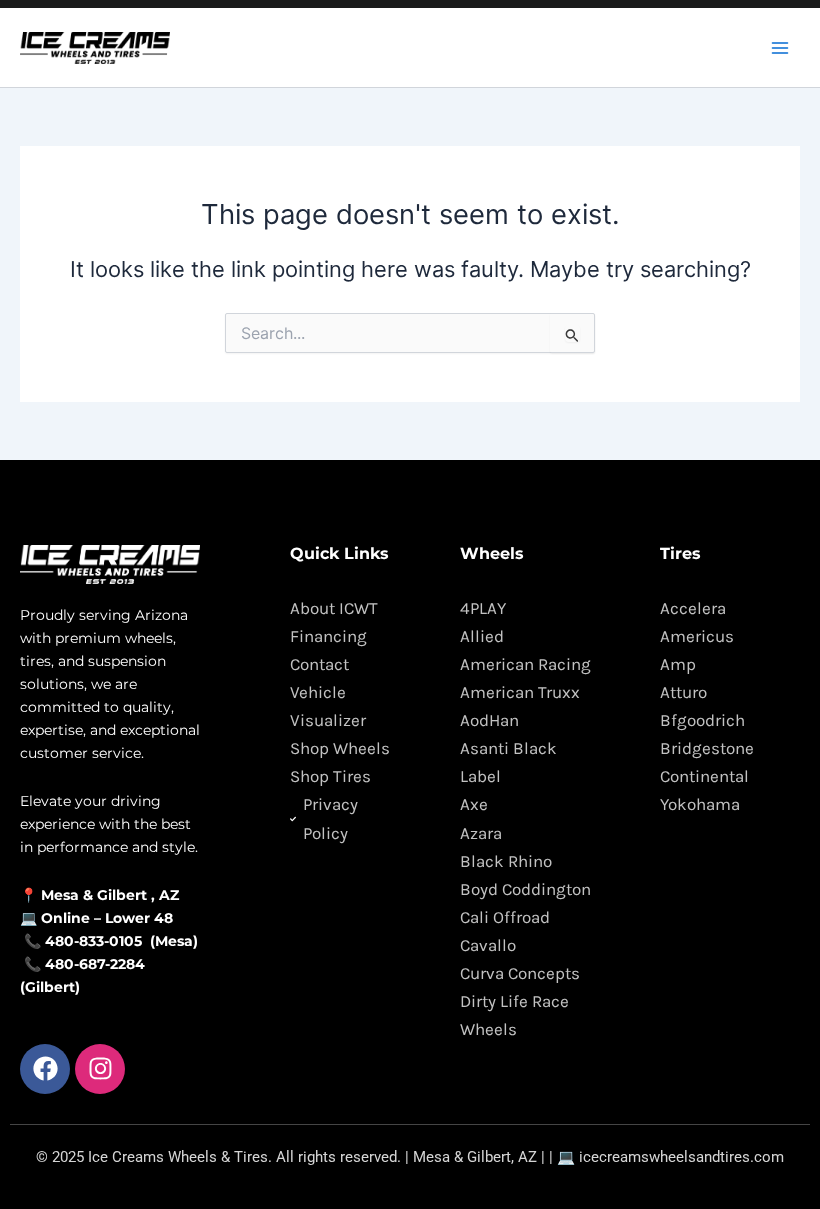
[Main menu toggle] (780, 47)
